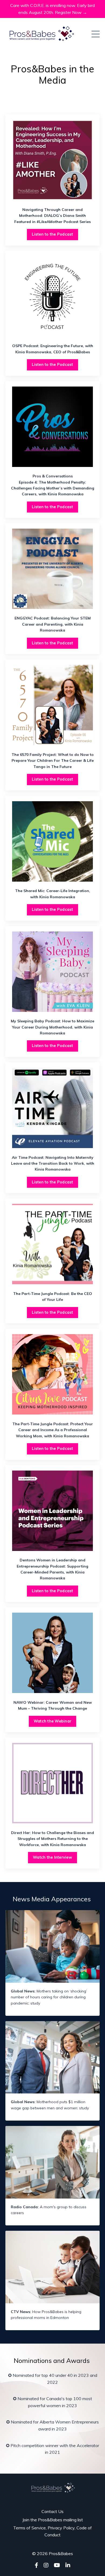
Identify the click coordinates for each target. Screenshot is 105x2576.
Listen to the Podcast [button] (52, 234)
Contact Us (52, 2511)
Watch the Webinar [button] (52, 1721)
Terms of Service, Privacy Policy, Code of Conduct (52, 2531)
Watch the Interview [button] (52, 1857)
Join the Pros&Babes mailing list (53, 2520)
